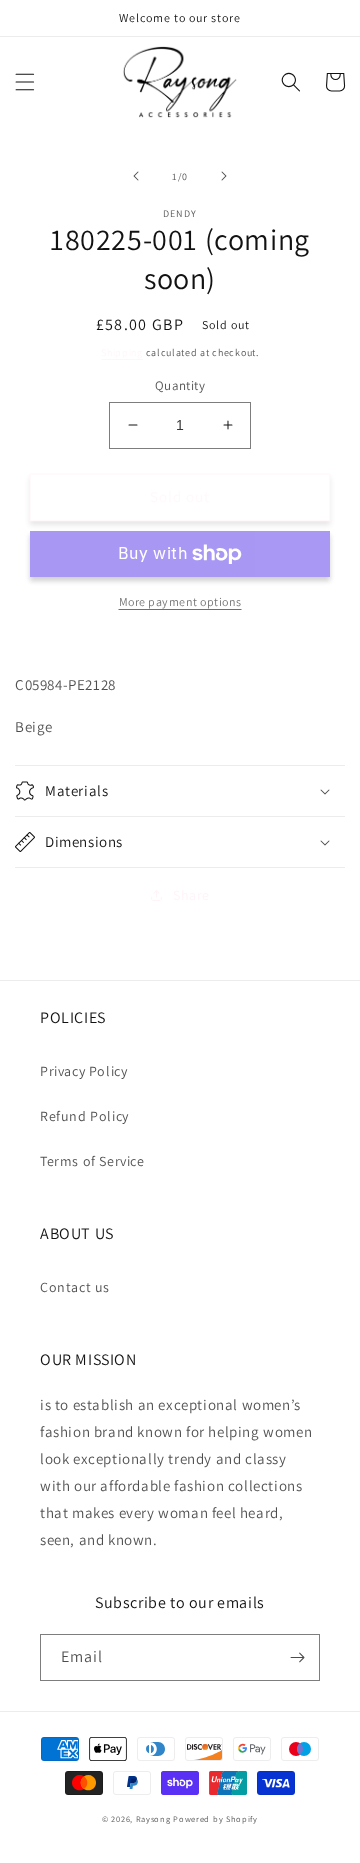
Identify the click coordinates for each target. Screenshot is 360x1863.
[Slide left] (136, 176)
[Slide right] (224, 176)
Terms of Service (92, 1161)
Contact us (75, 1287)
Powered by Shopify (215, 1818)
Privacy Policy (83, 1071)
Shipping (122, 352)
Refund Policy (84, 1116)
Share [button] (191, 895)
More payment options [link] (180, 601)
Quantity (180, 385)
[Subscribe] (297, 1657)
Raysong (153, 1818)
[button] (25, 82)
